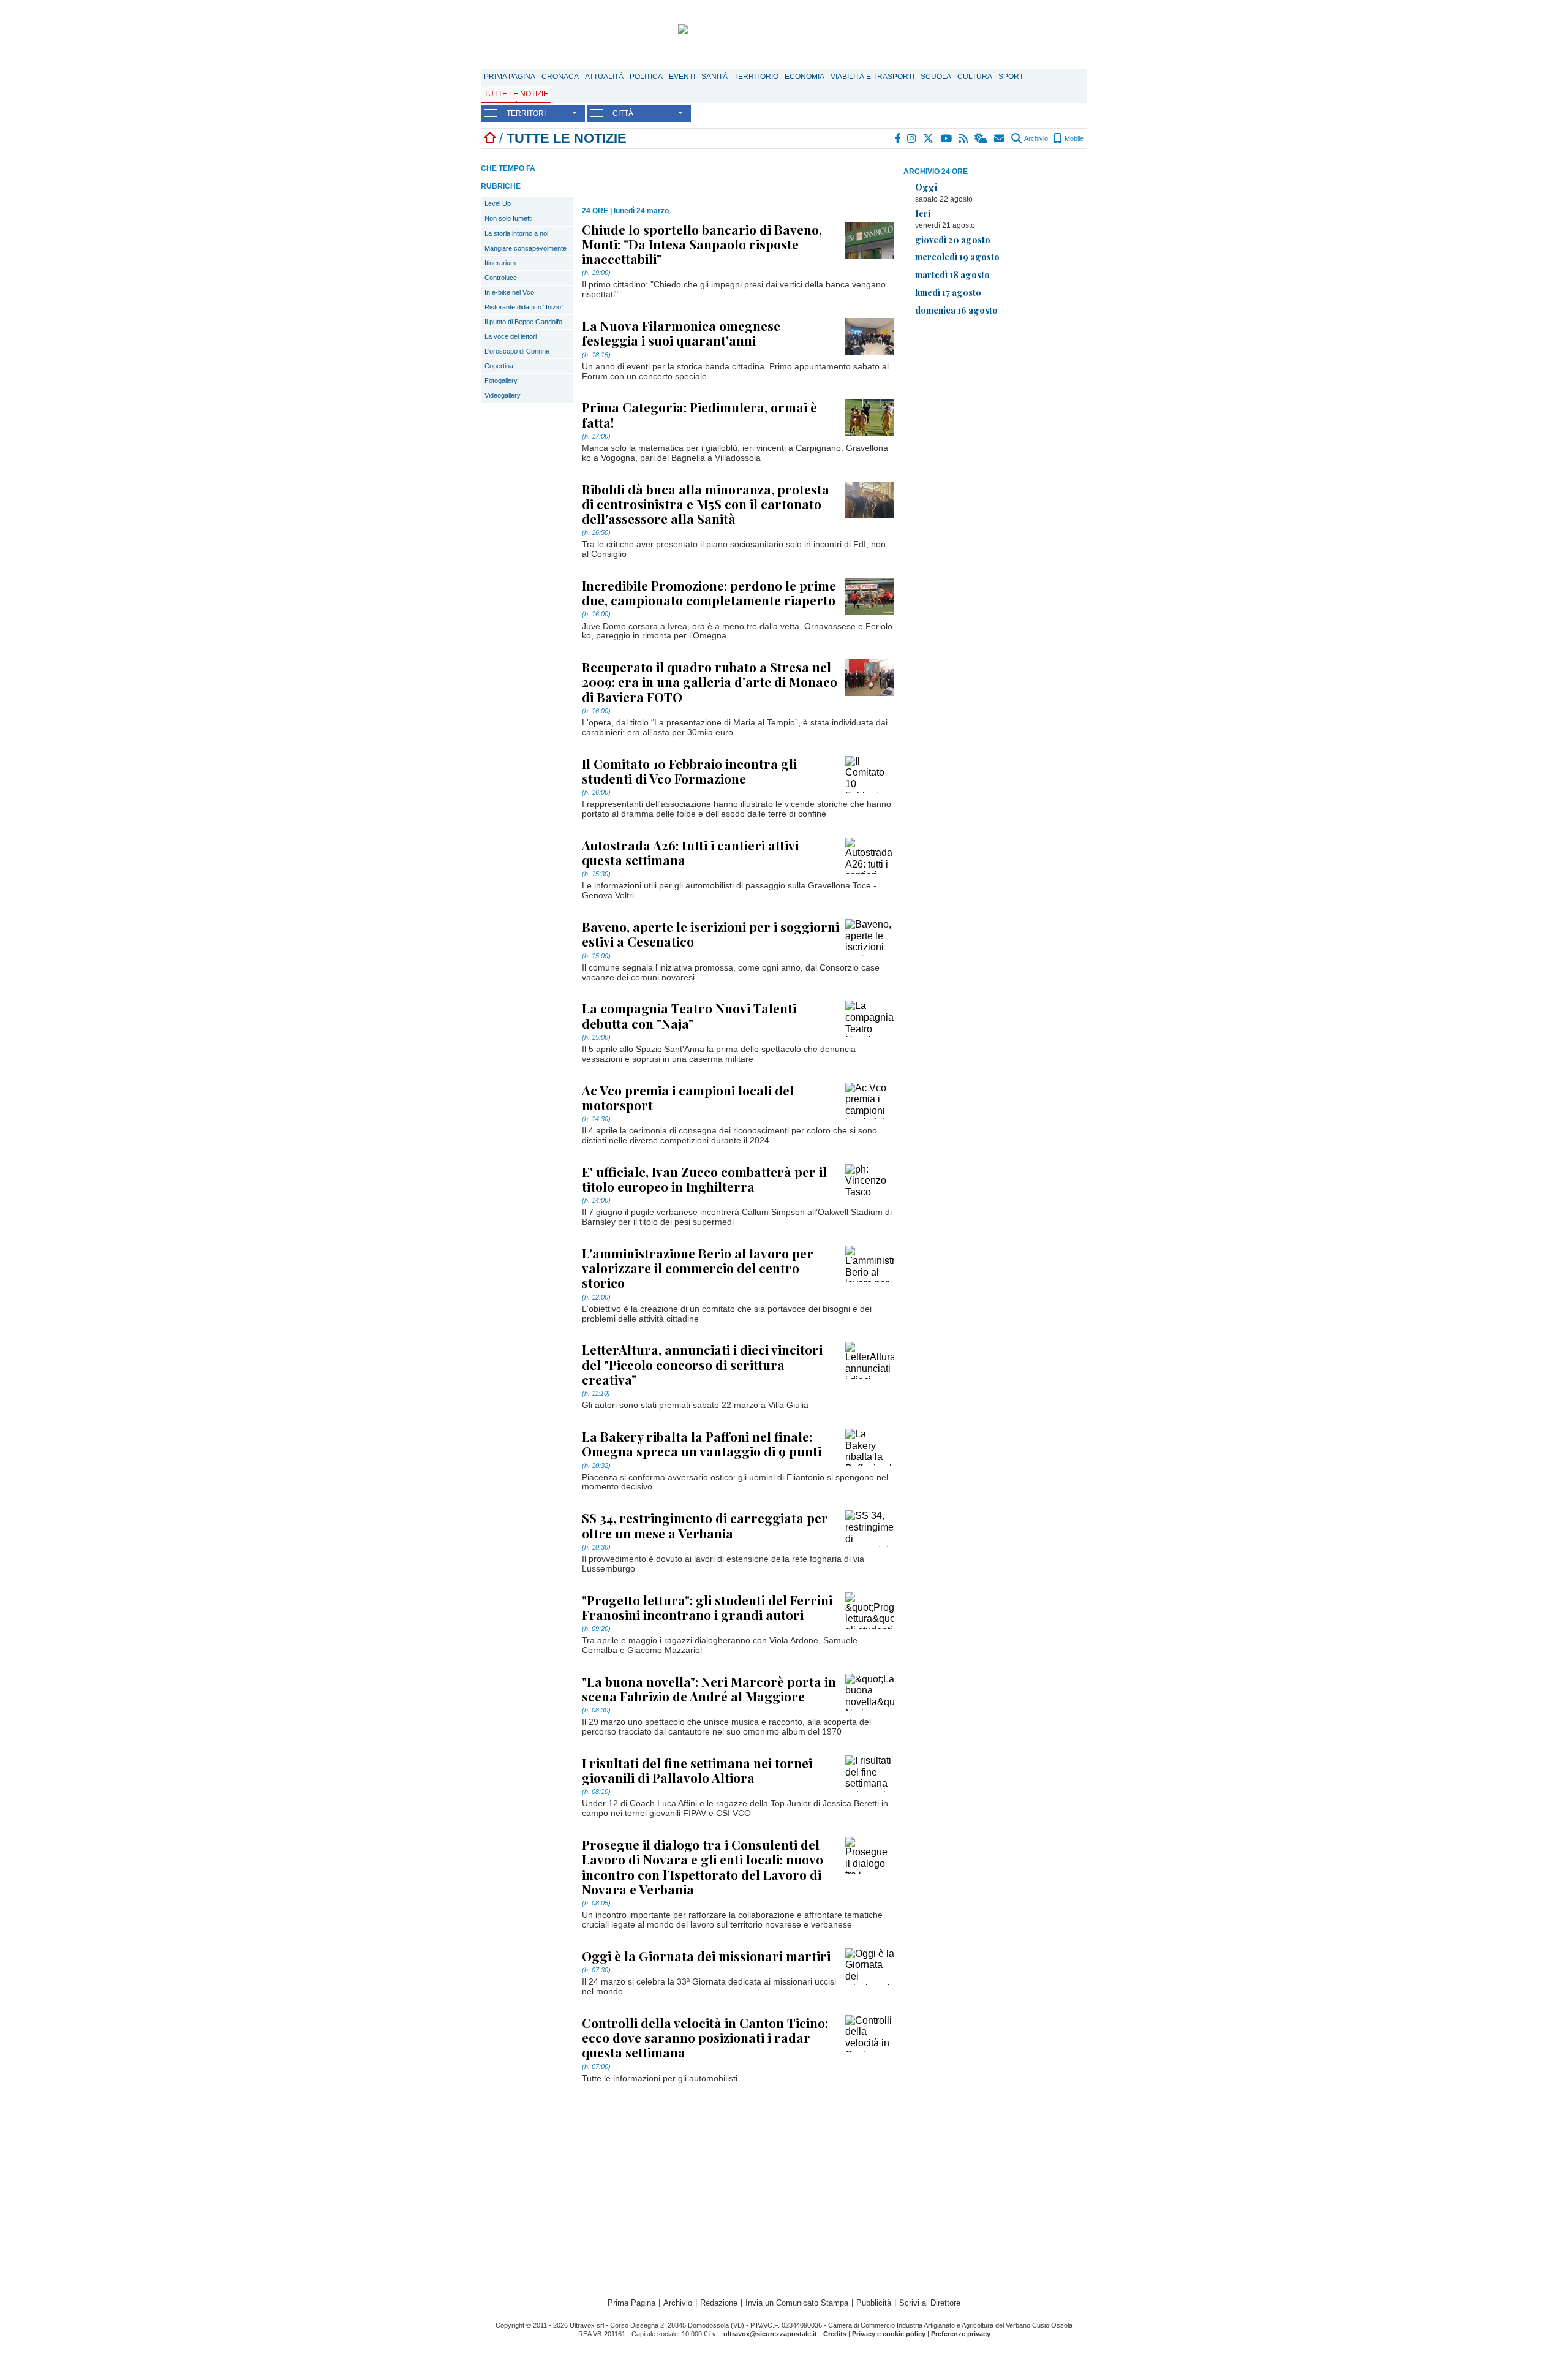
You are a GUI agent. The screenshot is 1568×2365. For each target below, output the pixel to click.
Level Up (498, 203)
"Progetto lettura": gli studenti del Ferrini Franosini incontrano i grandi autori (707, 1607)
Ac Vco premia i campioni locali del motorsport (688, 1097)
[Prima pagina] (490, 138)
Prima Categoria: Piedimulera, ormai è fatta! (699, 414)
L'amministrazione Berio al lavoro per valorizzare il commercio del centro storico (698, 1268)
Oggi (926, 187)
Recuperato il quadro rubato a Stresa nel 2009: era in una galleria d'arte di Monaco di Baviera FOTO (710, 681)
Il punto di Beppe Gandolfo (523, 322)
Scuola (936, 77)
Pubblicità (874, 2303)
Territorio (756, 77)
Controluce (501, 278)
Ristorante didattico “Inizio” (524, 307)
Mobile (1073, 138)
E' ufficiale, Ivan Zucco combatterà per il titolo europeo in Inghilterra (704, 1179)
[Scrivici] (1000, 138)
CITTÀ (623, 113)
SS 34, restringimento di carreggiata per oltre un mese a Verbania (705, 1525)
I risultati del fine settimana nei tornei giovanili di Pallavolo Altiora (697, 1770)
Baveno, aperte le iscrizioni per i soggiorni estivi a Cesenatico (710, 934)
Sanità (714, 77)
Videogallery (503, 395)
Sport (1011, 77)
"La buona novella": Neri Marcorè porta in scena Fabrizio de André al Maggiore (709, 1689)
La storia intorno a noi (516, 233)
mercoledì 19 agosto (957, 257)
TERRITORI (526, 113)
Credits (835, 2334)
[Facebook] (898, 138)
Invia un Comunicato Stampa (797, 2303)
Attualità (604, 77)
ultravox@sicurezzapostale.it (770, 2334)
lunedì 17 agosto (948, 292)
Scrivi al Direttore (930, 2303)
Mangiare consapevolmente (526, 248)
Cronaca (560, 77)
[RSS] (964, 138)
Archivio (1035, 138)
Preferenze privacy (961, 2334)
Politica (646, 77)
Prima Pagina (510, 77)
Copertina (499, 366)
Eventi (682, 77)
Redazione (719, 2303)
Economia (805, 77)
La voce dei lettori (511, 336)
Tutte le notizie (516, 94)
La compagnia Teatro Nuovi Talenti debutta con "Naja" (689, 1015)
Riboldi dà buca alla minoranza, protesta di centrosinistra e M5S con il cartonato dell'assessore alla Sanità (706, 504)
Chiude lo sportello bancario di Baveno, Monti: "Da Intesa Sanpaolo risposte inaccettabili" (702, 244)
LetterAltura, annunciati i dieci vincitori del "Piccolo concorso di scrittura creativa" (702, 1364)
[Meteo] (982, 138)
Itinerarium (500, 263)
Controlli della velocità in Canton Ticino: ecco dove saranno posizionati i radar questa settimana (705, 2037)
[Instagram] (912, 138)
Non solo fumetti (508, 218)
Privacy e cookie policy (889, 2334)
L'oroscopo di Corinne (517, 351)
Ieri (923, 213)
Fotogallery (501, 380)
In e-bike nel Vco (509, 292)
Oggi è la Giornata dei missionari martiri (706, 1956)
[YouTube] (947, 138)
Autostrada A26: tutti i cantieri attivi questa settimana (690, 852)
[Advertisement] (995, 412)
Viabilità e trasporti (873, 77)
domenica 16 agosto (956, 310)
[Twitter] (929, 138)
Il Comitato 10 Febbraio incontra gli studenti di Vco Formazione (689, 771)
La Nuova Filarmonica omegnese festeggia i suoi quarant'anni (681, 333)
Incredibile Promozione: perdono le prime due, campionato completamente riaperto (709, 592)
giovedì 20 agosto (953, 240)
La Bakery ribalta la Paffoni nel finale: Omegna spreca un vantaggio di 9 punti (702, 1444)
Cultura (975, 77)
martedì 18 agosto (952, 274)
